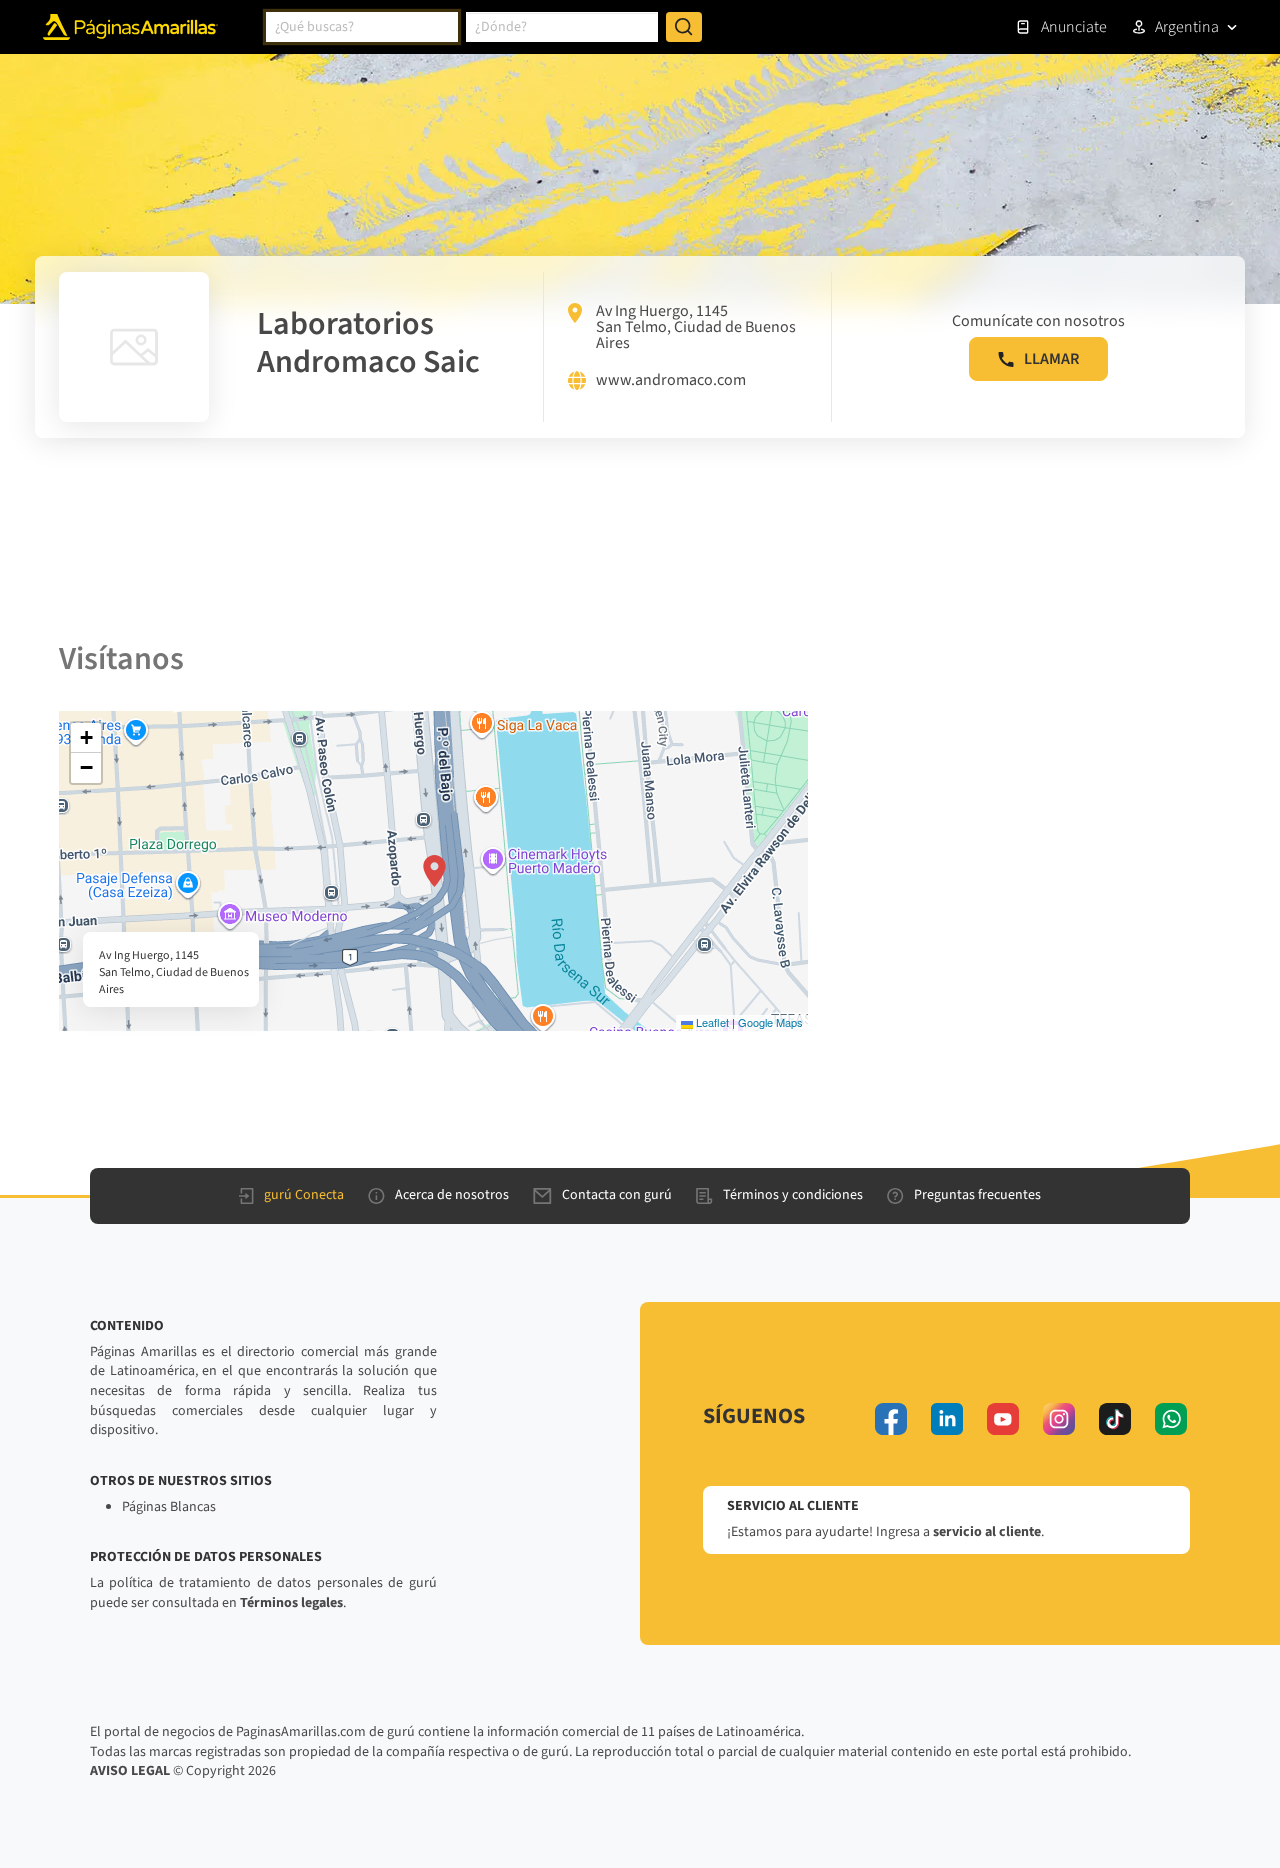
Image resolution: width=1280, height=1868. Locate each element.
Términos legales (291, 1603)
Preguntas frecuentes (977, 1195)
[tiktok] (1115, 1419)
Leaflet (711, 1022)
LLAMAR (1051, 359)
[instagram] (1059, 1419)
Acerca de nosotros (452, 1195)
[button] (434, 871)
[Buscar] (684, 27)
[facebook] (891, 1419)
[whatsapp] (1171, 1419)
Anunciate (1074, 27)
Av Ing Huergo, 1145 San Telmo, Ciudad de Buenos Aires (696, 327)
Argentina (1187, 27)
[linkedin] (947, 1419)
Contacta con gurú (617, 1195)
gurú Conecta (304, 1195)
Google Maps (770, 1022)
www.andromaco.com (671, 381)
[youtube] (1003, 1419)
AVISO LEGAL (130, 1771)
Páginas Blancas (169, 1507)
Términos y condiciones (793, 1195)
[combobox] (362, 27)
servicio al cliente (987, 1532)
